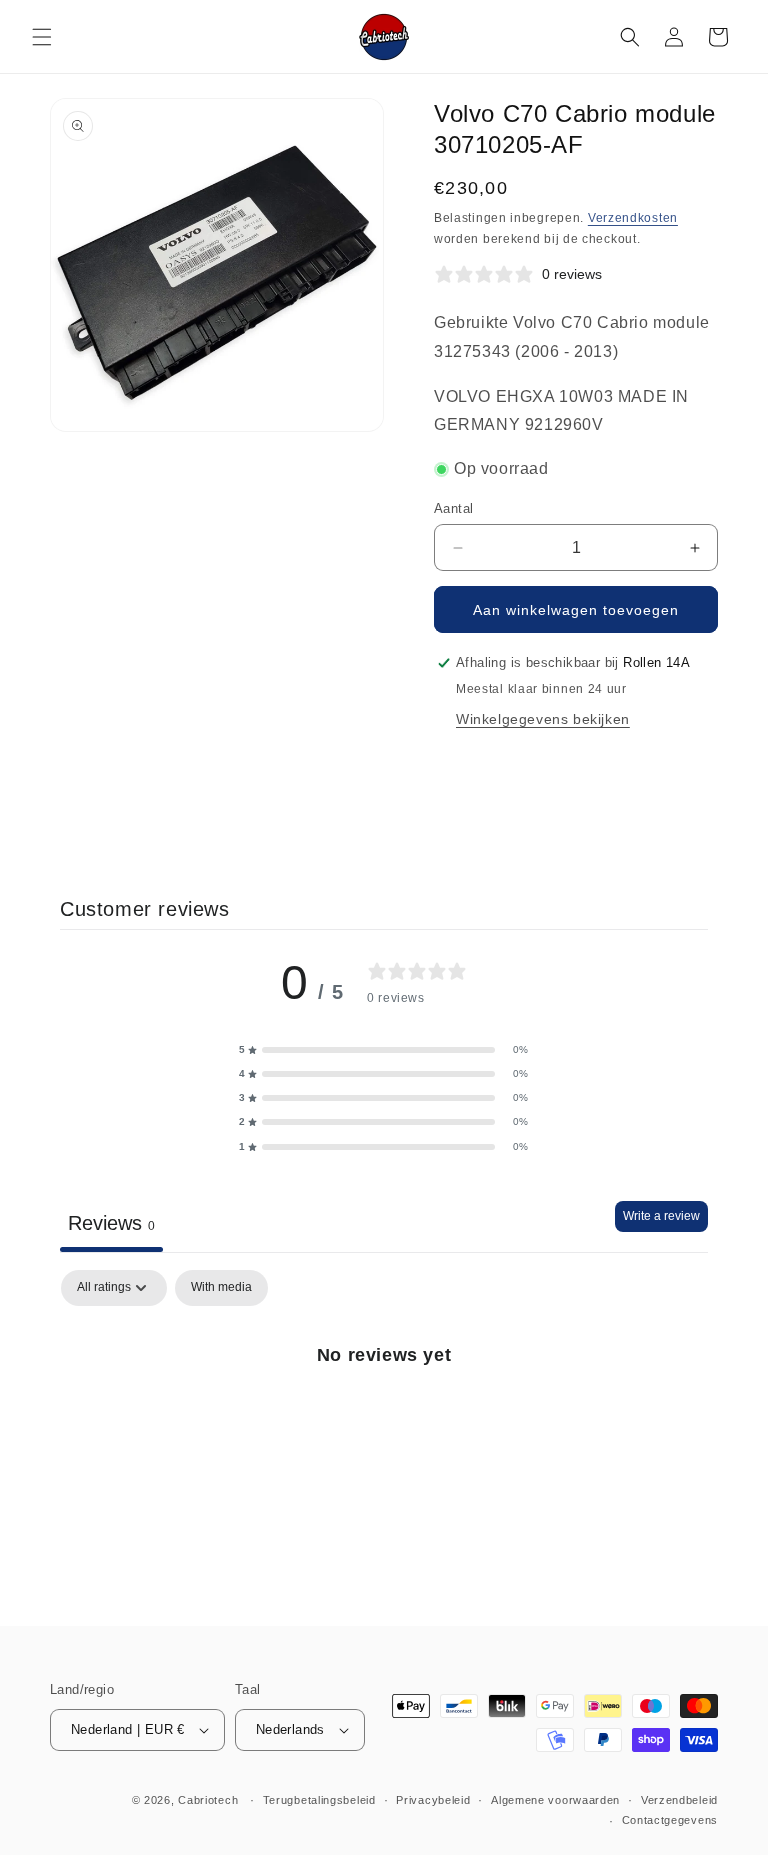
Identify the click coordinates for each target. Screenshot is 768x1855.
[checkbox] (221, 1288)
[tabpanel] (384, 1422)
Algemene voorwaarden (555, 1800)
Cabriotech (208, 1800)
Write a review (661, 1216)
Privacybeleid (433, 1800)
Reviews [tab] (111, 1223)
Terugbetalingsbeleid (319, 1800)
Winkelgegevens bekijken (543, 719)
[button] (42, 37)
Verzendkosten (633, 218)
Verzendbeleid (679, 1800)
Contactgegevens (670, 1820)
